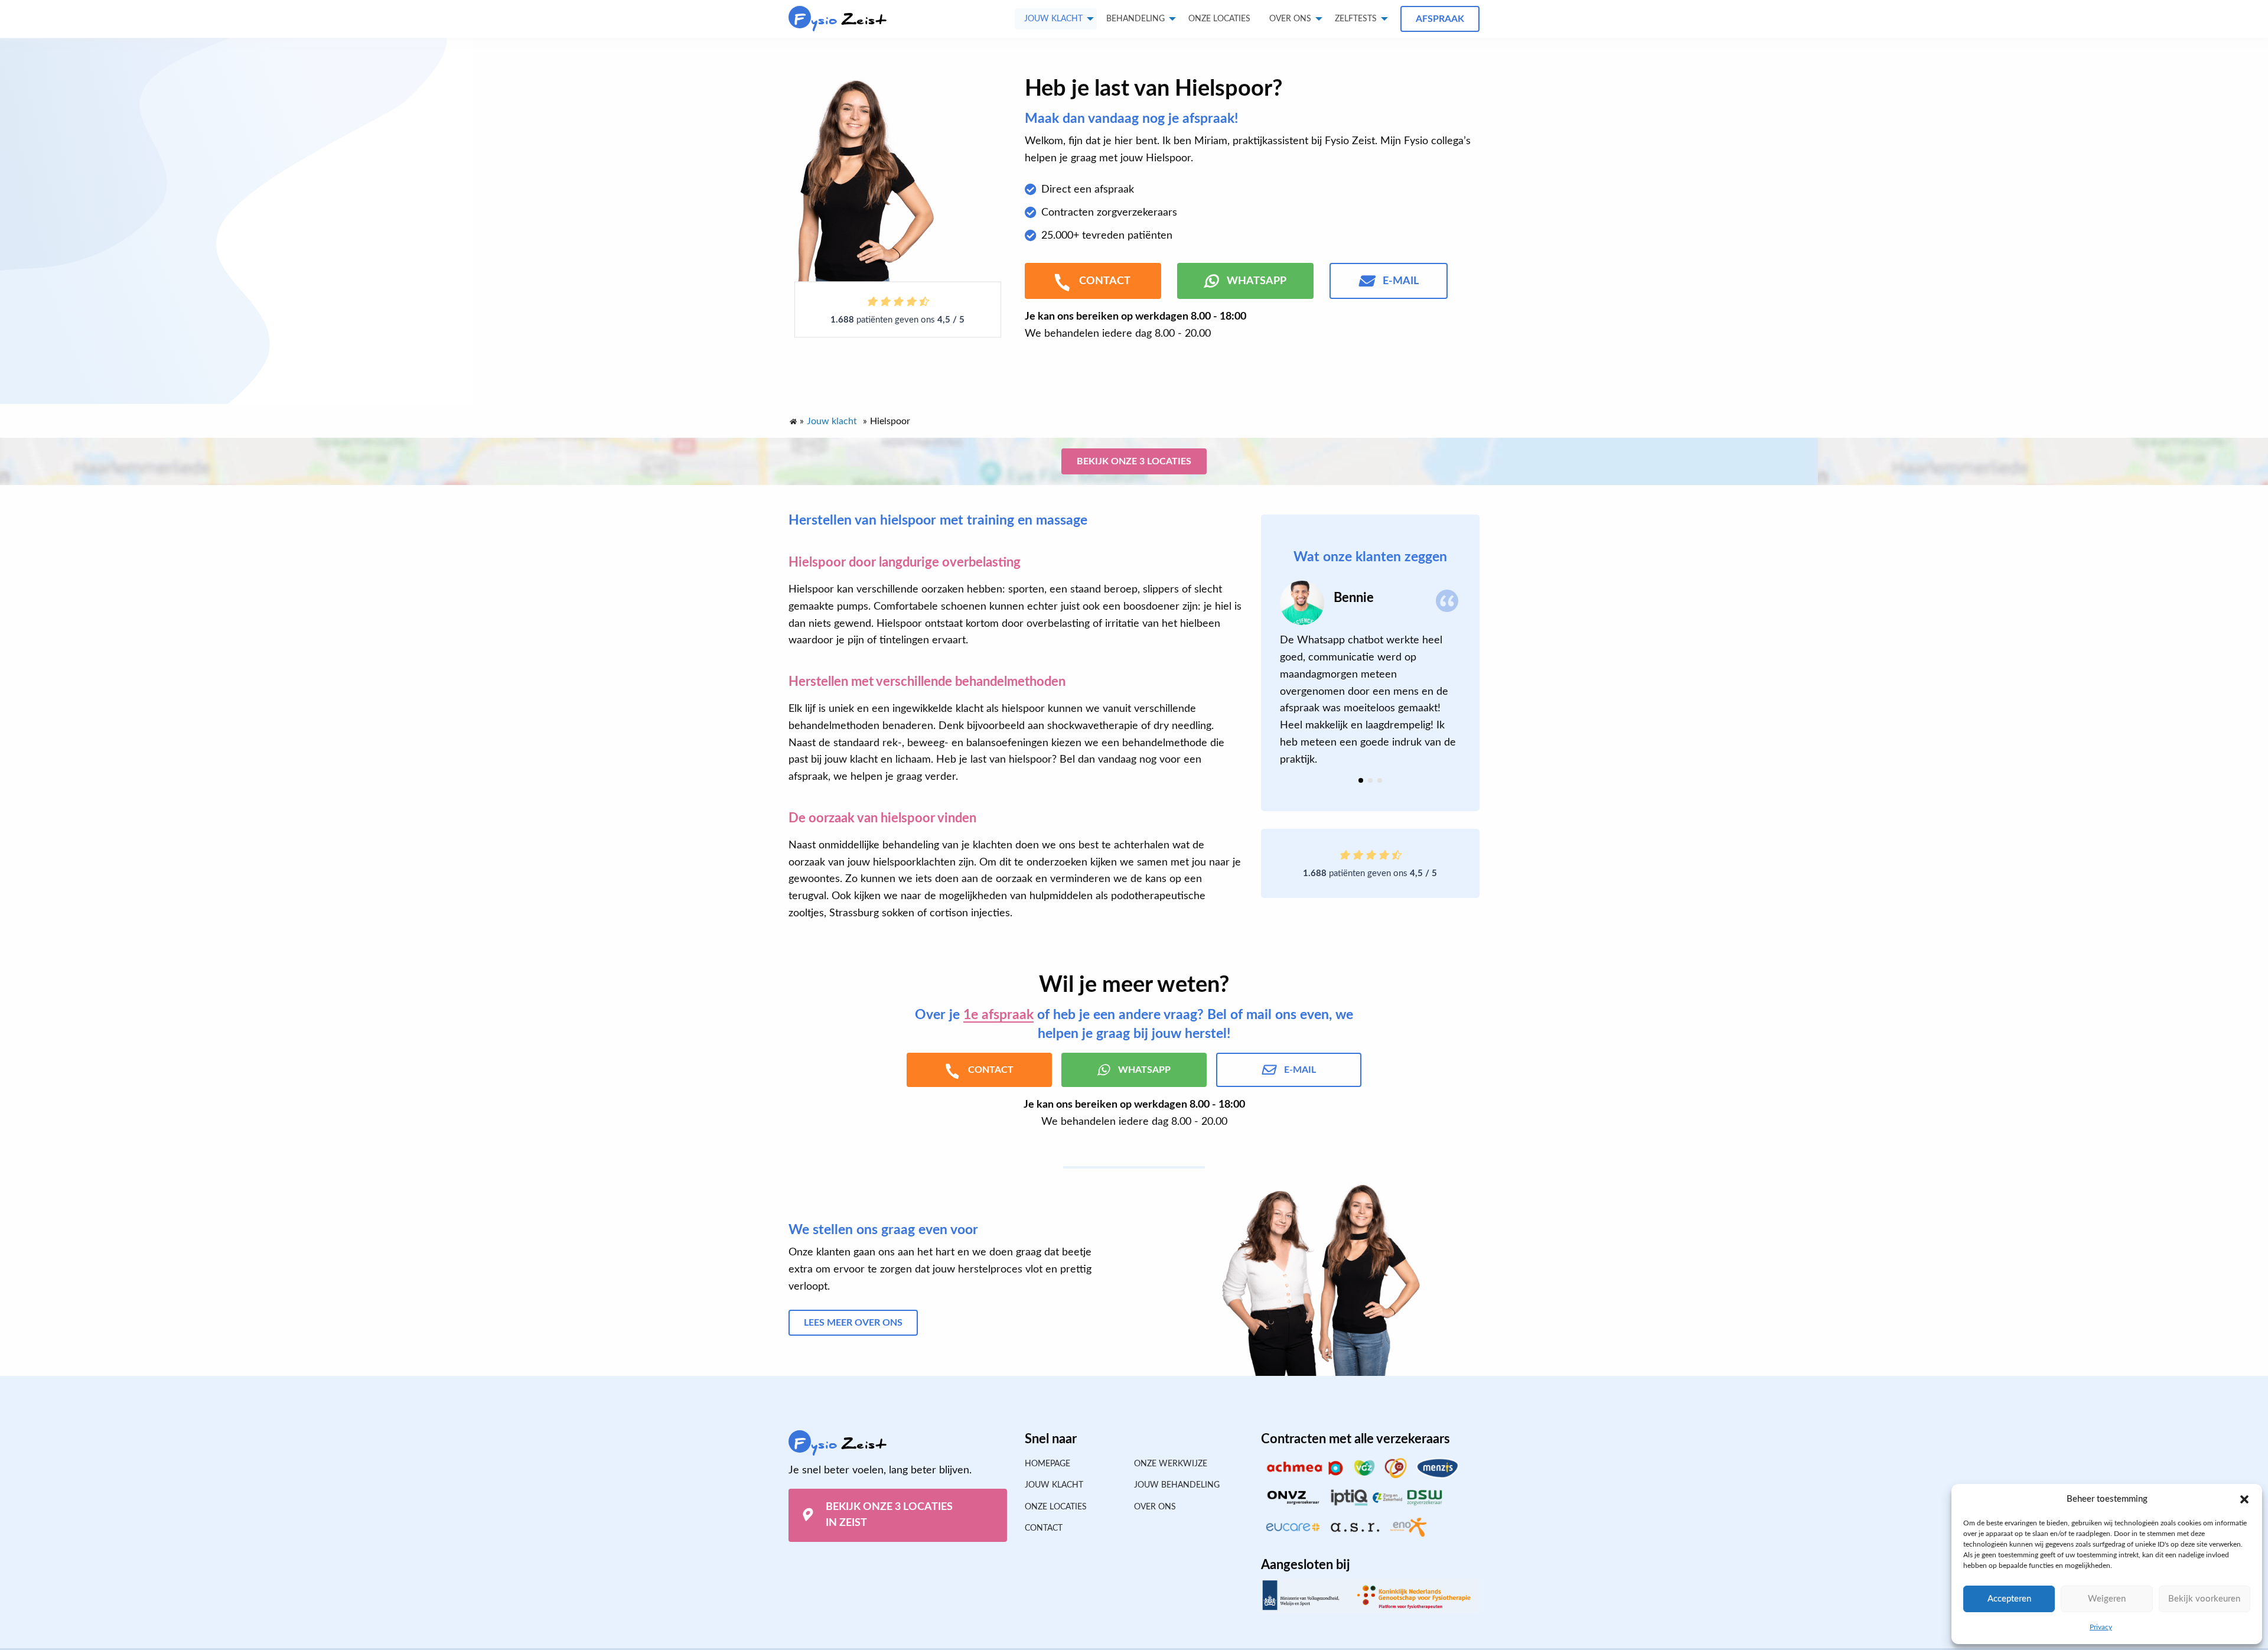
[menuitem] (1219, 19)
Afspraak (1440, 19)
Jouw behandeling (1177, 1485)
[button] (2244, 1499)
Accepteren (2009, 1599)
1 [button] (1361, 780)
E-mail (1401, 281)
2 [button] (1370, 780)
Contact (1044, 1528)
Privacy (2101, 1627)
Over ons (1290, 19)
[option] (1370, 674)
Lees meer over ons (853, 1323)
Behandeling (1135, 19)
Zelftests (1356, 19)
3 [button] (1380, 780)
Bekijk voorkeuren (2204, 1599)
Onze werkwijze (1171, 1464)
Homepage (1047, 1464)
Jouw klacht (1053, 19)
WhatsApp (1257, 281)
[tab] (1361, 780)
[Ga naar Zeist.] (793, 419)
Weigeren (2107, 1599)
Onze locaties (1219, 19)
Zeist (840, 20)
